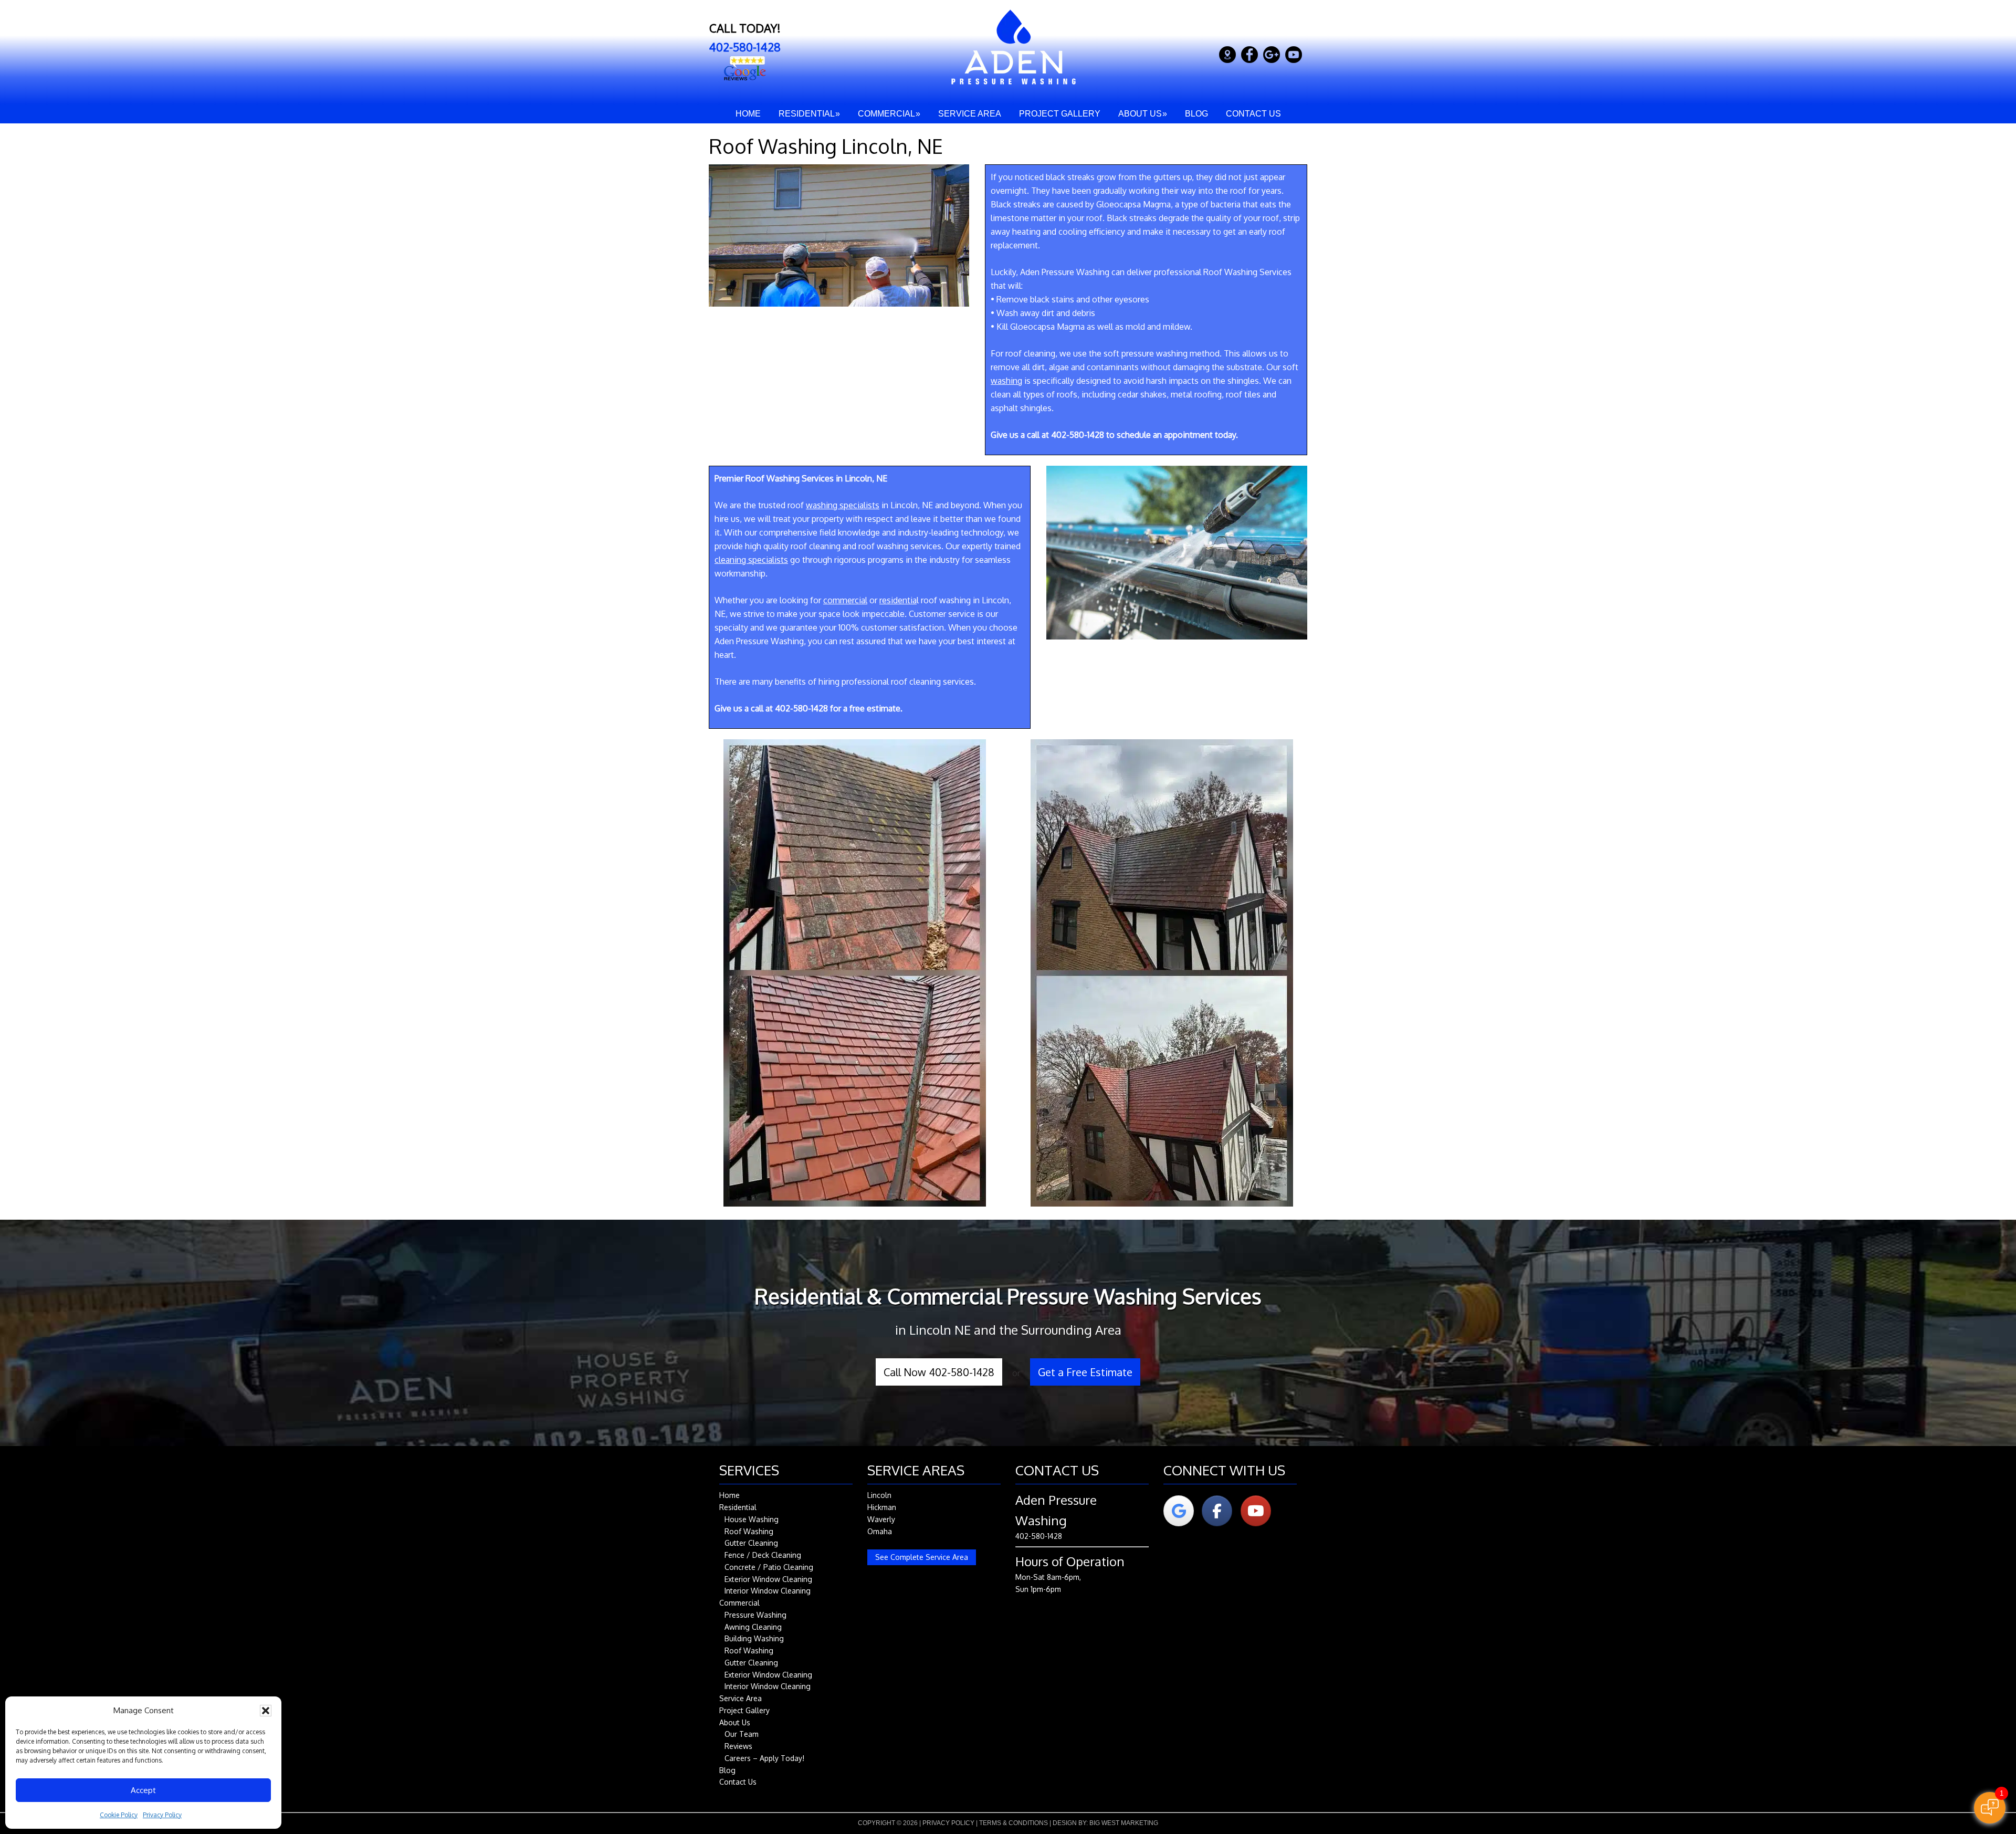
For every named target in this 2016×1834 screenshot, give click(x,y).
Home (729, 1495)
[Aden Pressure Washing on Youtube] (1256, 1511)
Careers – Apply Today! (764, 1758)
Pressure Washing (755, 1615)
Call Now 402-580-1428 (939, 1372)
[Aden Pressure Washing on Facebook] (1217, 1511)
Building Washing (754, 1638)
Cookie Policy (119, 1815)
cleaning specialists (751, 560)
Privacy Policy (162, 1815)
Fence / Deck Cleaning (763, 1555)
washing (1006, 381)
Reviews (738, 1746)
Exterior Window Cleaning (768, 1579)
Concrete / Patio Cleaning (769, 1567)
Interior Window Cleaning (768, 1591)
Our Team (742, 1734)
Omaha (880, 1531)
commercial (845, 600)
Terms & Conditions (1014, 1823)
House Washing (752, 1519)
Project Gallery (744, 1710)
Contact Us (738, 1782)
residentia (898, 600)
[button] (266, 1711)
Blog (727, 1770)
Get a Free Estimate (1085, 1372)
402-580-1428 (745, 47)
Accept (143, 1790)
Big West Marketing (1124, 1823)
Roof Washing (749, 1531)
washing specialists (843, 505)
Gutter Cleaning (751, 1543)
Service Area (741, 1698)
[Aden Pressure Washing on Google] (1179, 1511)
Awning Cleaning (753, 1627)
